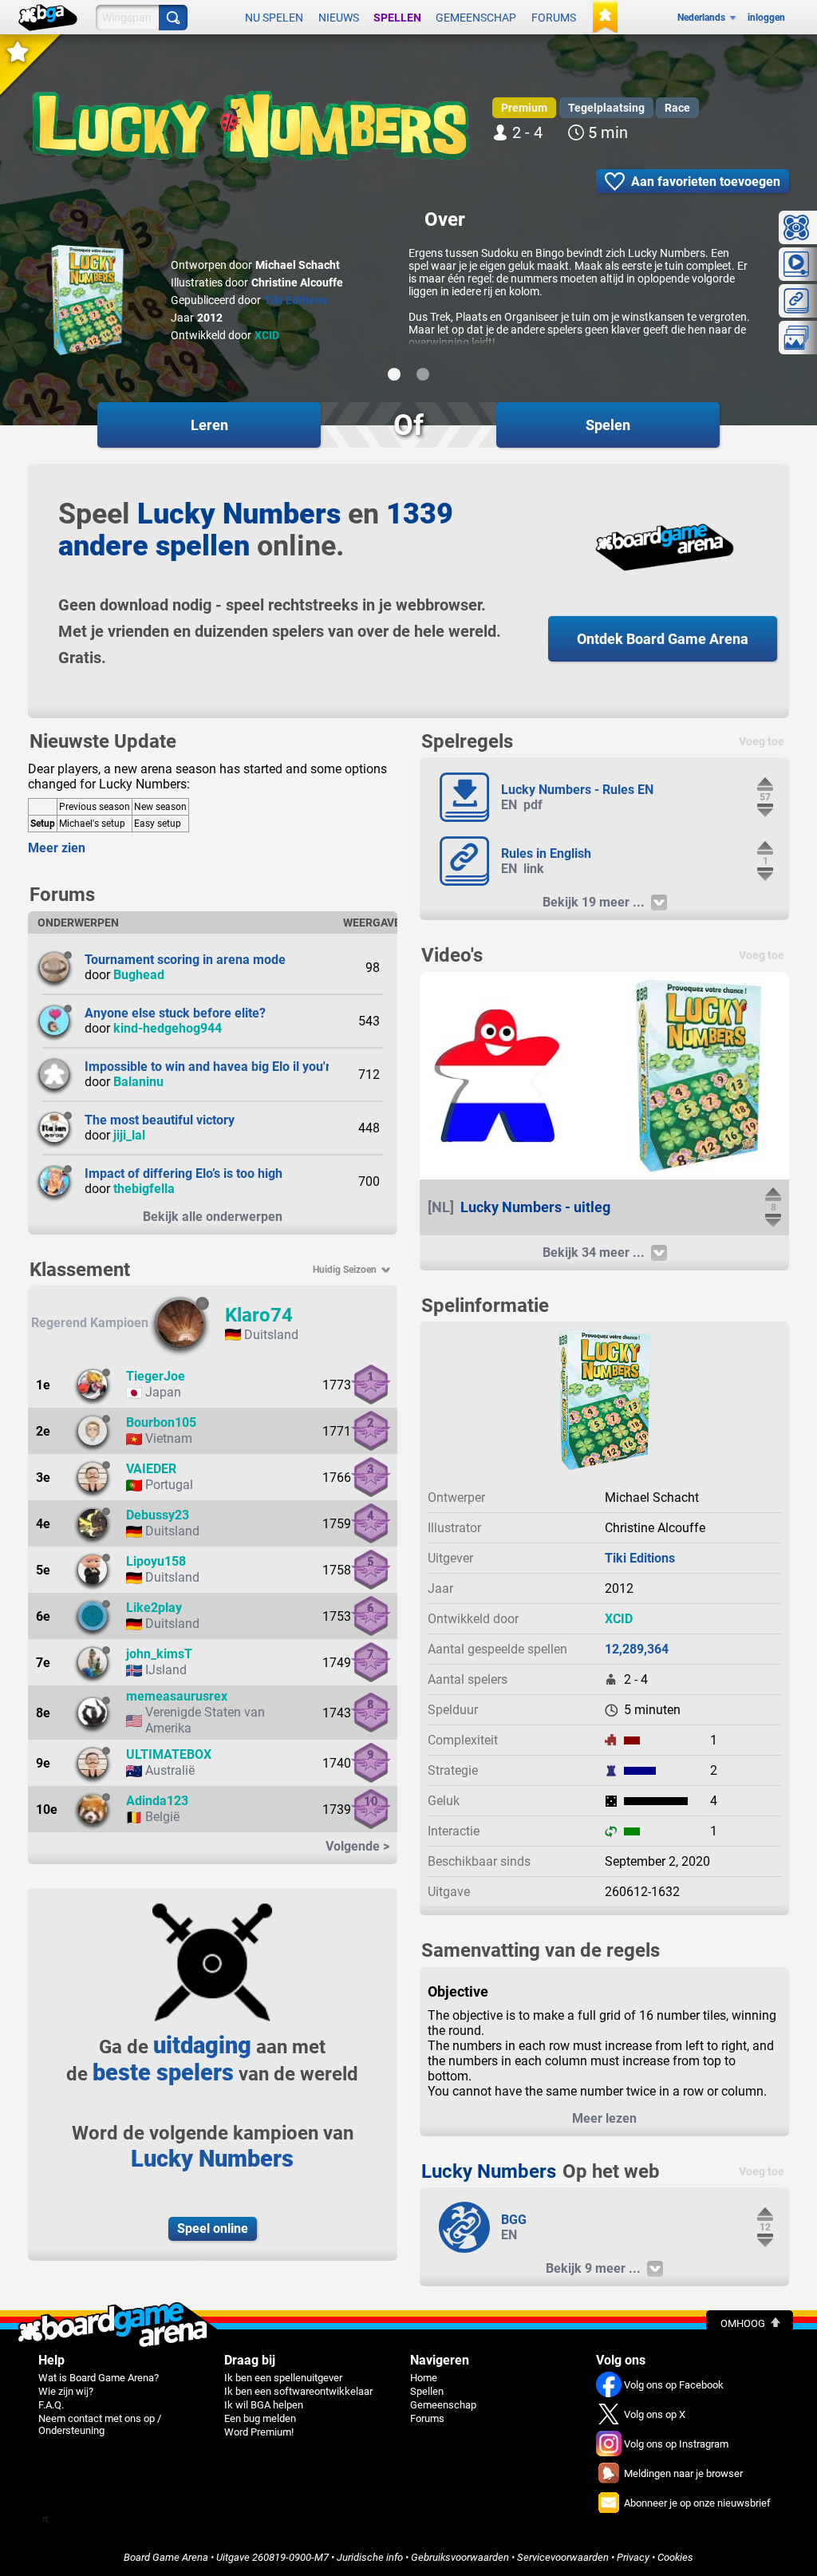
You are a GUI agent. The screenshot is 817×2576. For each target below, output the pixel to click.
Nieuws (339, 18)
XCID (267, 335)
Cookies (675, 2557)
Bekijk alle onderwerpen (213, 1217)
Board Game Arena (166, 2557)
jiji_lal (129, 1135)
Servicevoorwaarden (563, 2557)
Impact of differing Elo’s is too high (184, 1173)
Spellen (397, 18)
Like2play (154, 1608)
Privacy (633, 2557)
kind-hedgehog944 (168, 1028)
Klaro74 (259, 1315)
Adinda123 (157, 1801)
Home (424, 2378)
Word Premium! (259, 2432)
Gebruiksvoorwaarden (460, 2557)
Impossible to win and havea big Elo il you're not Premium (250, 1067)
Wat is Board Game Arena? (99, 2378)
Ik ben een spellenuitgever (283, 2378)
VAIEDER (151, 1469)
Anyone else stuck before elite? (175, 1013)
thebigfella (144, 1189)
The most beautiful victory (160, 1120)
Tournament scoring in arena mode (185, 960)
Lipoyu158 (156, 1561)
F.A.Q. (51, 2405)
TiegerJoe (156, 1376)
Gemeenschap (476, 18)
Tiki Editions (296, 300)
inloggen (766, 18)
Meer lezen (604, 2118)
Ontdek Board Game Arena (663, 639)
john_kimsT (159, 1654)
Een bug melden (260, 2418)
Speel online (213, 2228)
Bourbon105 (161, 1422)
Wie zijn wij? (66, 2391)
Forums (554, 18)
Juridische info (370, 2557)
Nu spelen (274, 18)
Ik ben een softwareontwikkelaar (298, 2391)
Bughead (139, 975)
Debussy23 (158, 1515)
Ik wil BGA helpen (264, 2405)
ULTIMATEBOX (169, 1754)
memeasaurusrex (177, 1696)
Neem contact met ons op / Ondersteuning (100, 2424)
